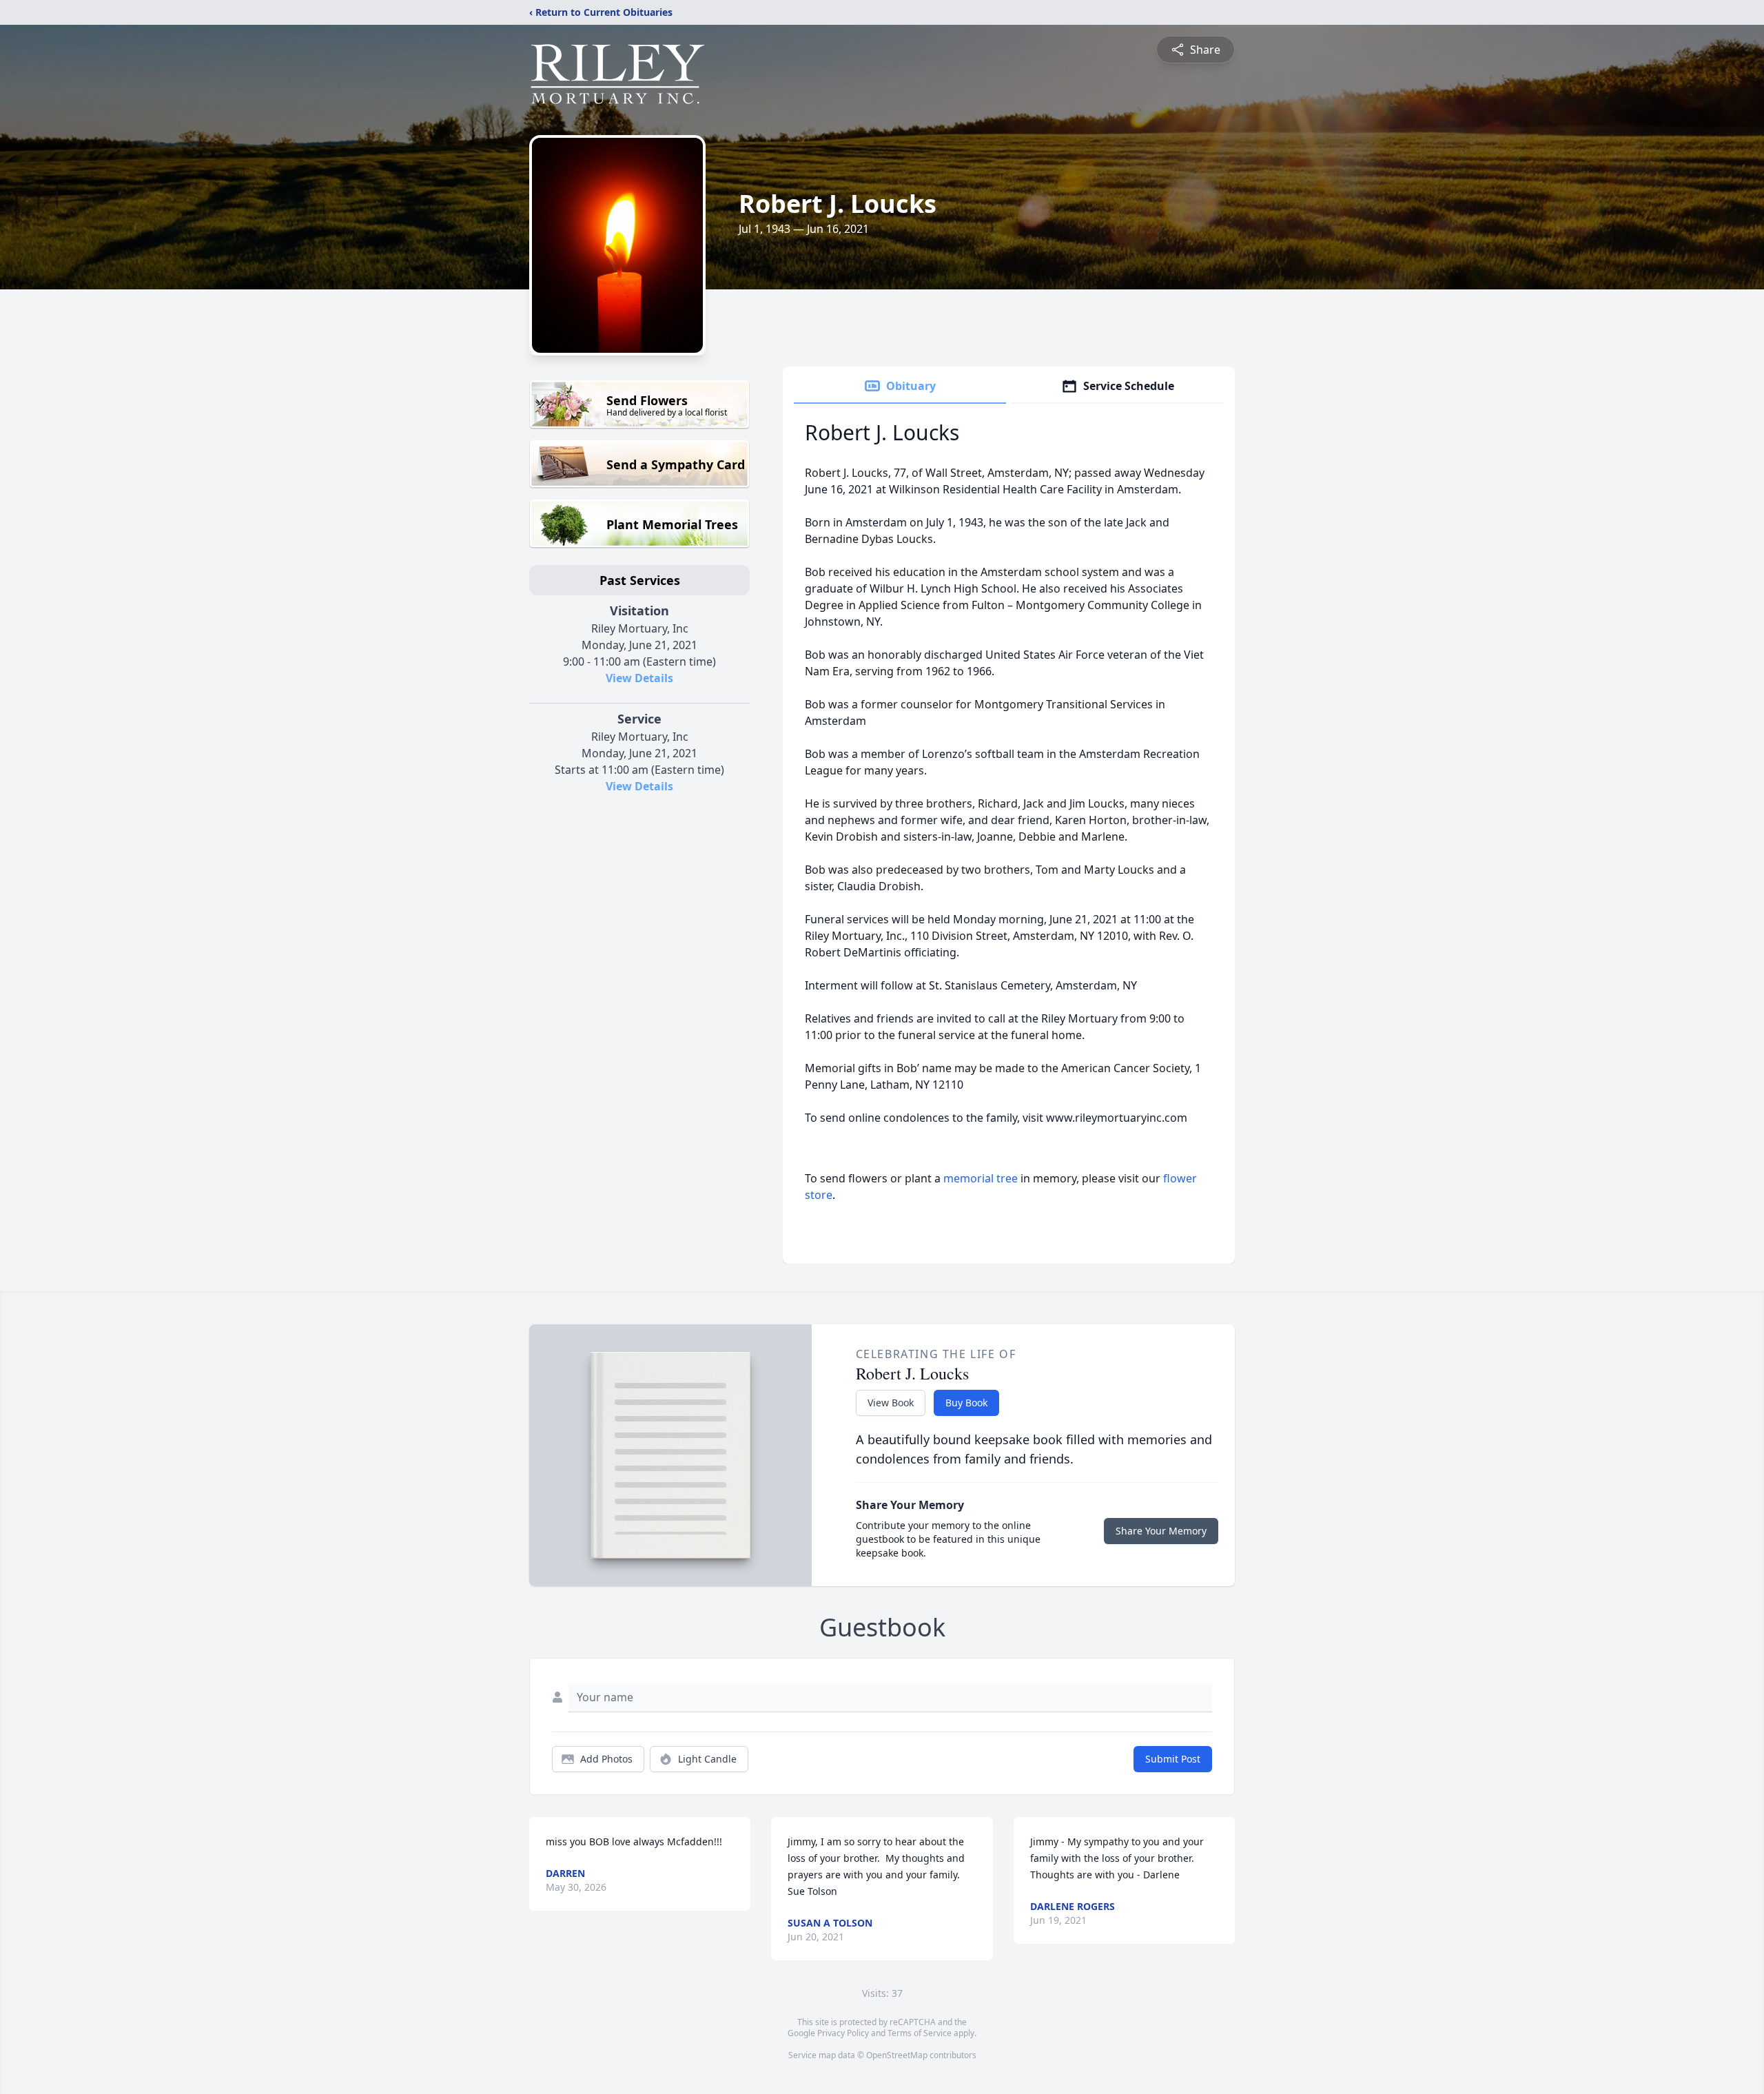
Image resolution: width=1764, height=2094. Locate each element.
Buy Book (966, 1403)
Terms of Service (920, 2033)
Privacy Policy (843, 2033)
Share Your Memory (1161, 1531)
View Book (891, 1403)
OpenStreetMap (897, 2055)
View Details (639, 678)
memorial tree (981, 1178)
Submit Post (1173, 1759)
